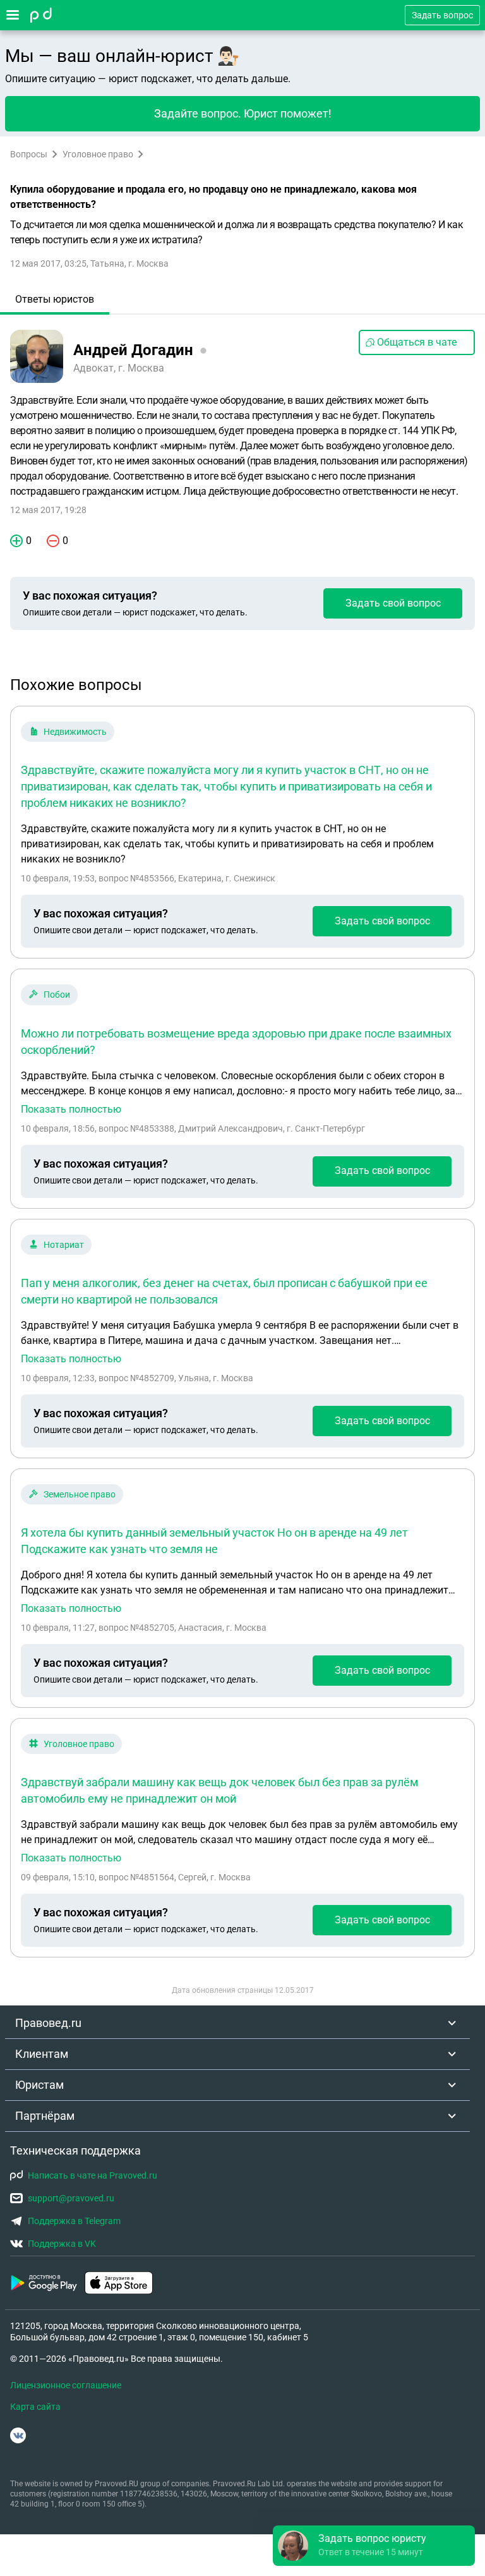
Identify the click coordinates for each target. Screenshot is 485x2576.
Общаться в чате (417, 342)
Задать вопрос (442, 15)
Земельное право (80, 1494)
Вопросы (29, 154)
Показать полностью (71, 1110)
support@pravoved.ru (71, 2198)
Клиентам (42, 2054)
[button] (374, 2546)
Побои (57, 995)
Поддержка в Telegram (74, 2221)
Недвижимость (75, 732)
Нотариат (64, 1245)
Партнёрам (45, 2116)
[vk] (18, 2435)
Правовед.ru (48, 2023)
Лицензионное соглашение (66, 2385)
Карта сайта (35, 2407)
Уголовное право (98, 154)
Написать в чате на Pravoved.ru (93, 2175)
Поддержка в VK (62, 2244)
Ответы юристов (55, 299)
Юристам (39, 2085)
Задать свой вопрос (393, 603)
